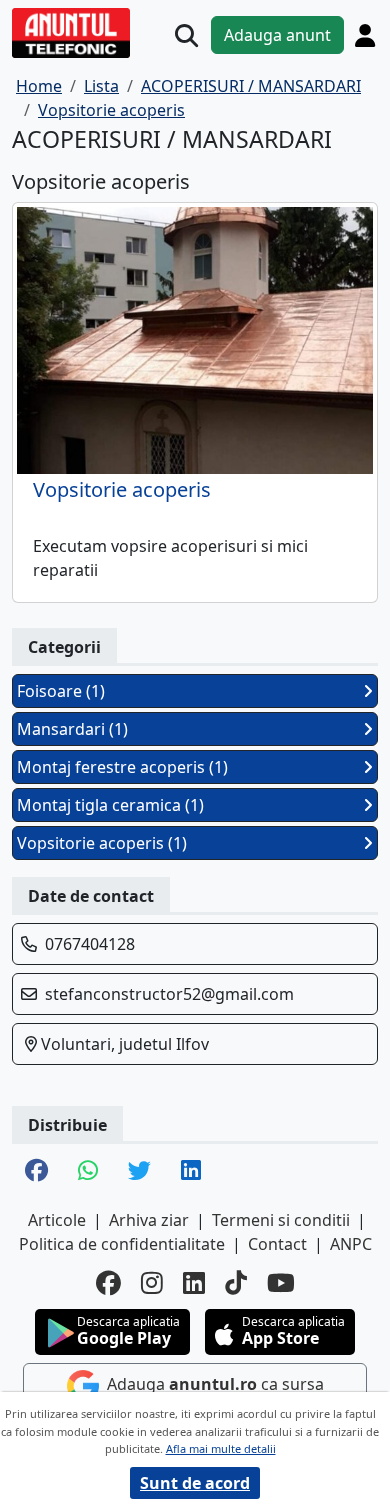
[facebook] (108, 1282)
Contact (277, 1244)
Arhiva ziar (149, 1220)
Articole (57, 1220)
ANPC (351, 1244)
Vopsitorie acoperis (122, 490)
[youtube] (281, 1282)
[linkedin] (194, 1282)
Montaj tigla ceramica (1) (110, 805)
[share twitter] (139, 1172)
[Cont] (365, 35)
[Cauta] (186, 35)
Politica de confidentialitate (122, 1244)
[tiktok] (236, 1282)
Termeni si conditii (281, 1220)
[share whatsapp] (88, 1172)
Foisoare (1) (61, 691)
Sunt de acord (195, 1483)
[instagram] (152, 1282)
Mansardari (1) (72, 729)
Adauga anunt (277, 35)
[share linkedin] (191, 1172)
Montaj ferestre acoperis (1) (122, 767)
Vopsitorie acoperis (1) (102, 843)
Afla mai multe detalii (221, 1448)
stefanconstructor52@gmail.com (169, 994)
